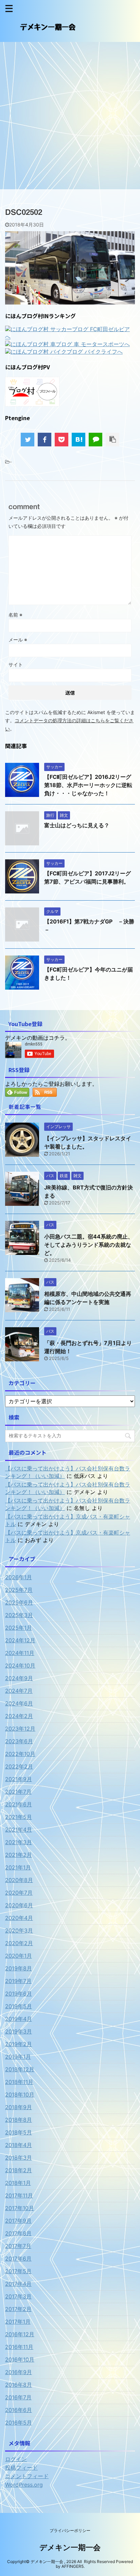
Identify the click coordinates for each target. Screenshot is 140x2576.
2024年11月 (20, 1653)
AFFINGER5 (73, 2566)
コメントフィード (27, 2476)
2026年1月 (19, 1577)
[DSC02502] (78, 440)
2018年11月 (19, 2082)
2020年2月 (19, 1943)
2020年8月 (19, 1880)
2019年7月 (18, 1981)
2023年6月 (19, 1741)
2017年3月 (18, 2296)
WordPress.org (24, 2485)
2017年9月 (18, 2221)
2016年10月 (20, 2359)
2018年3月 (19, 2158)
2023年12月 (20, 1729)
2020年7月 (19, 1893)
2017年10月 (20, 2208)
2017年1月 (18, 2322)
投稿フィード (21, 2468)
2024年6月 (19, 1703)
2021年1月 (18, 1867)
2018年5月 (19, 2132)
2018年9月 (19, 2107)
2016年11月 (19, 2347)
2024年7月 (19, 1691)
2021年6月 (19, 1804)
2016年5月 (19, 2423)
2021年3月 (19, 1842)
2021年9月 (19, 1779)
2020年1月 (19, 1956)
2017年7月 (18, 2246)
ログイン (16, 2459)
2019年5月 (19, 2006)
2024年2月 (19, 1716)
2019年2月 (19, 2044)
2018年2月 (19, 2170)
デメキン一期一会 (70, 2547)
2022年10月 (20, 1754)
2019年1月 (18, 2057)
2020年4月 (19, 1918)
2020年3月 (19, 1930)
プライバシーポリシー (70, 2530)
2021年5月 (19, 1817)
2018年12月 (20, 2069)
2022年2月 (19, 1766)
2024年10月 (20, 1665)
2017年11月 (19, 2195)
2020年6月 (19, 1905)
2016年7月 (18, 2397)
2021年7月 (18, 1792)
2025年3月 (19, 1615)
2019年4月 (19, 2019)
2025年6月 (19, 1602)
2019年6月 (19, 1994)
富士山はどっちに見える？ (77, 825)
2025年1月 (19, 1628)
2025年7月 (19, 1590)
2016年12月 (20, 2334)
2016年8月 (19, 2385)
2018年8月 (19, 2120)
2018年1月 (18, 2183)
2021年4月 (19, 1830)
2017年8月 (18, 2233)
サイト (16, 664)
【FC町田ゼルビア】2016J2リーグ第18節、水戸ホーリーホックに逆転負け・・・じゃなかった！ (88, 785)
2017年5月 (18, 2271)
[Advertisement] (70, 116)
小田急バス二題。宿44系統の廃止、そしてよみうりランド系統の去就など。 (89, 1245)
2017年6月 (18, 2259)
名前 (15, 615)
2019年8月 (19, 1968)
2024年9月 (19, 1678)
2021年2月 (19, 1855)
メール (18, 640)
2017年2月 (18, 2309)
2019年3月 (19, 2031)
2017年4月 (18, 2284)
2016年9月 (19, 2372)
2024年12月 (20, 1640)
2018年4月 (19, 2145)
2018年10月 (20, 2094)
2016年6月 (19, 2410)
